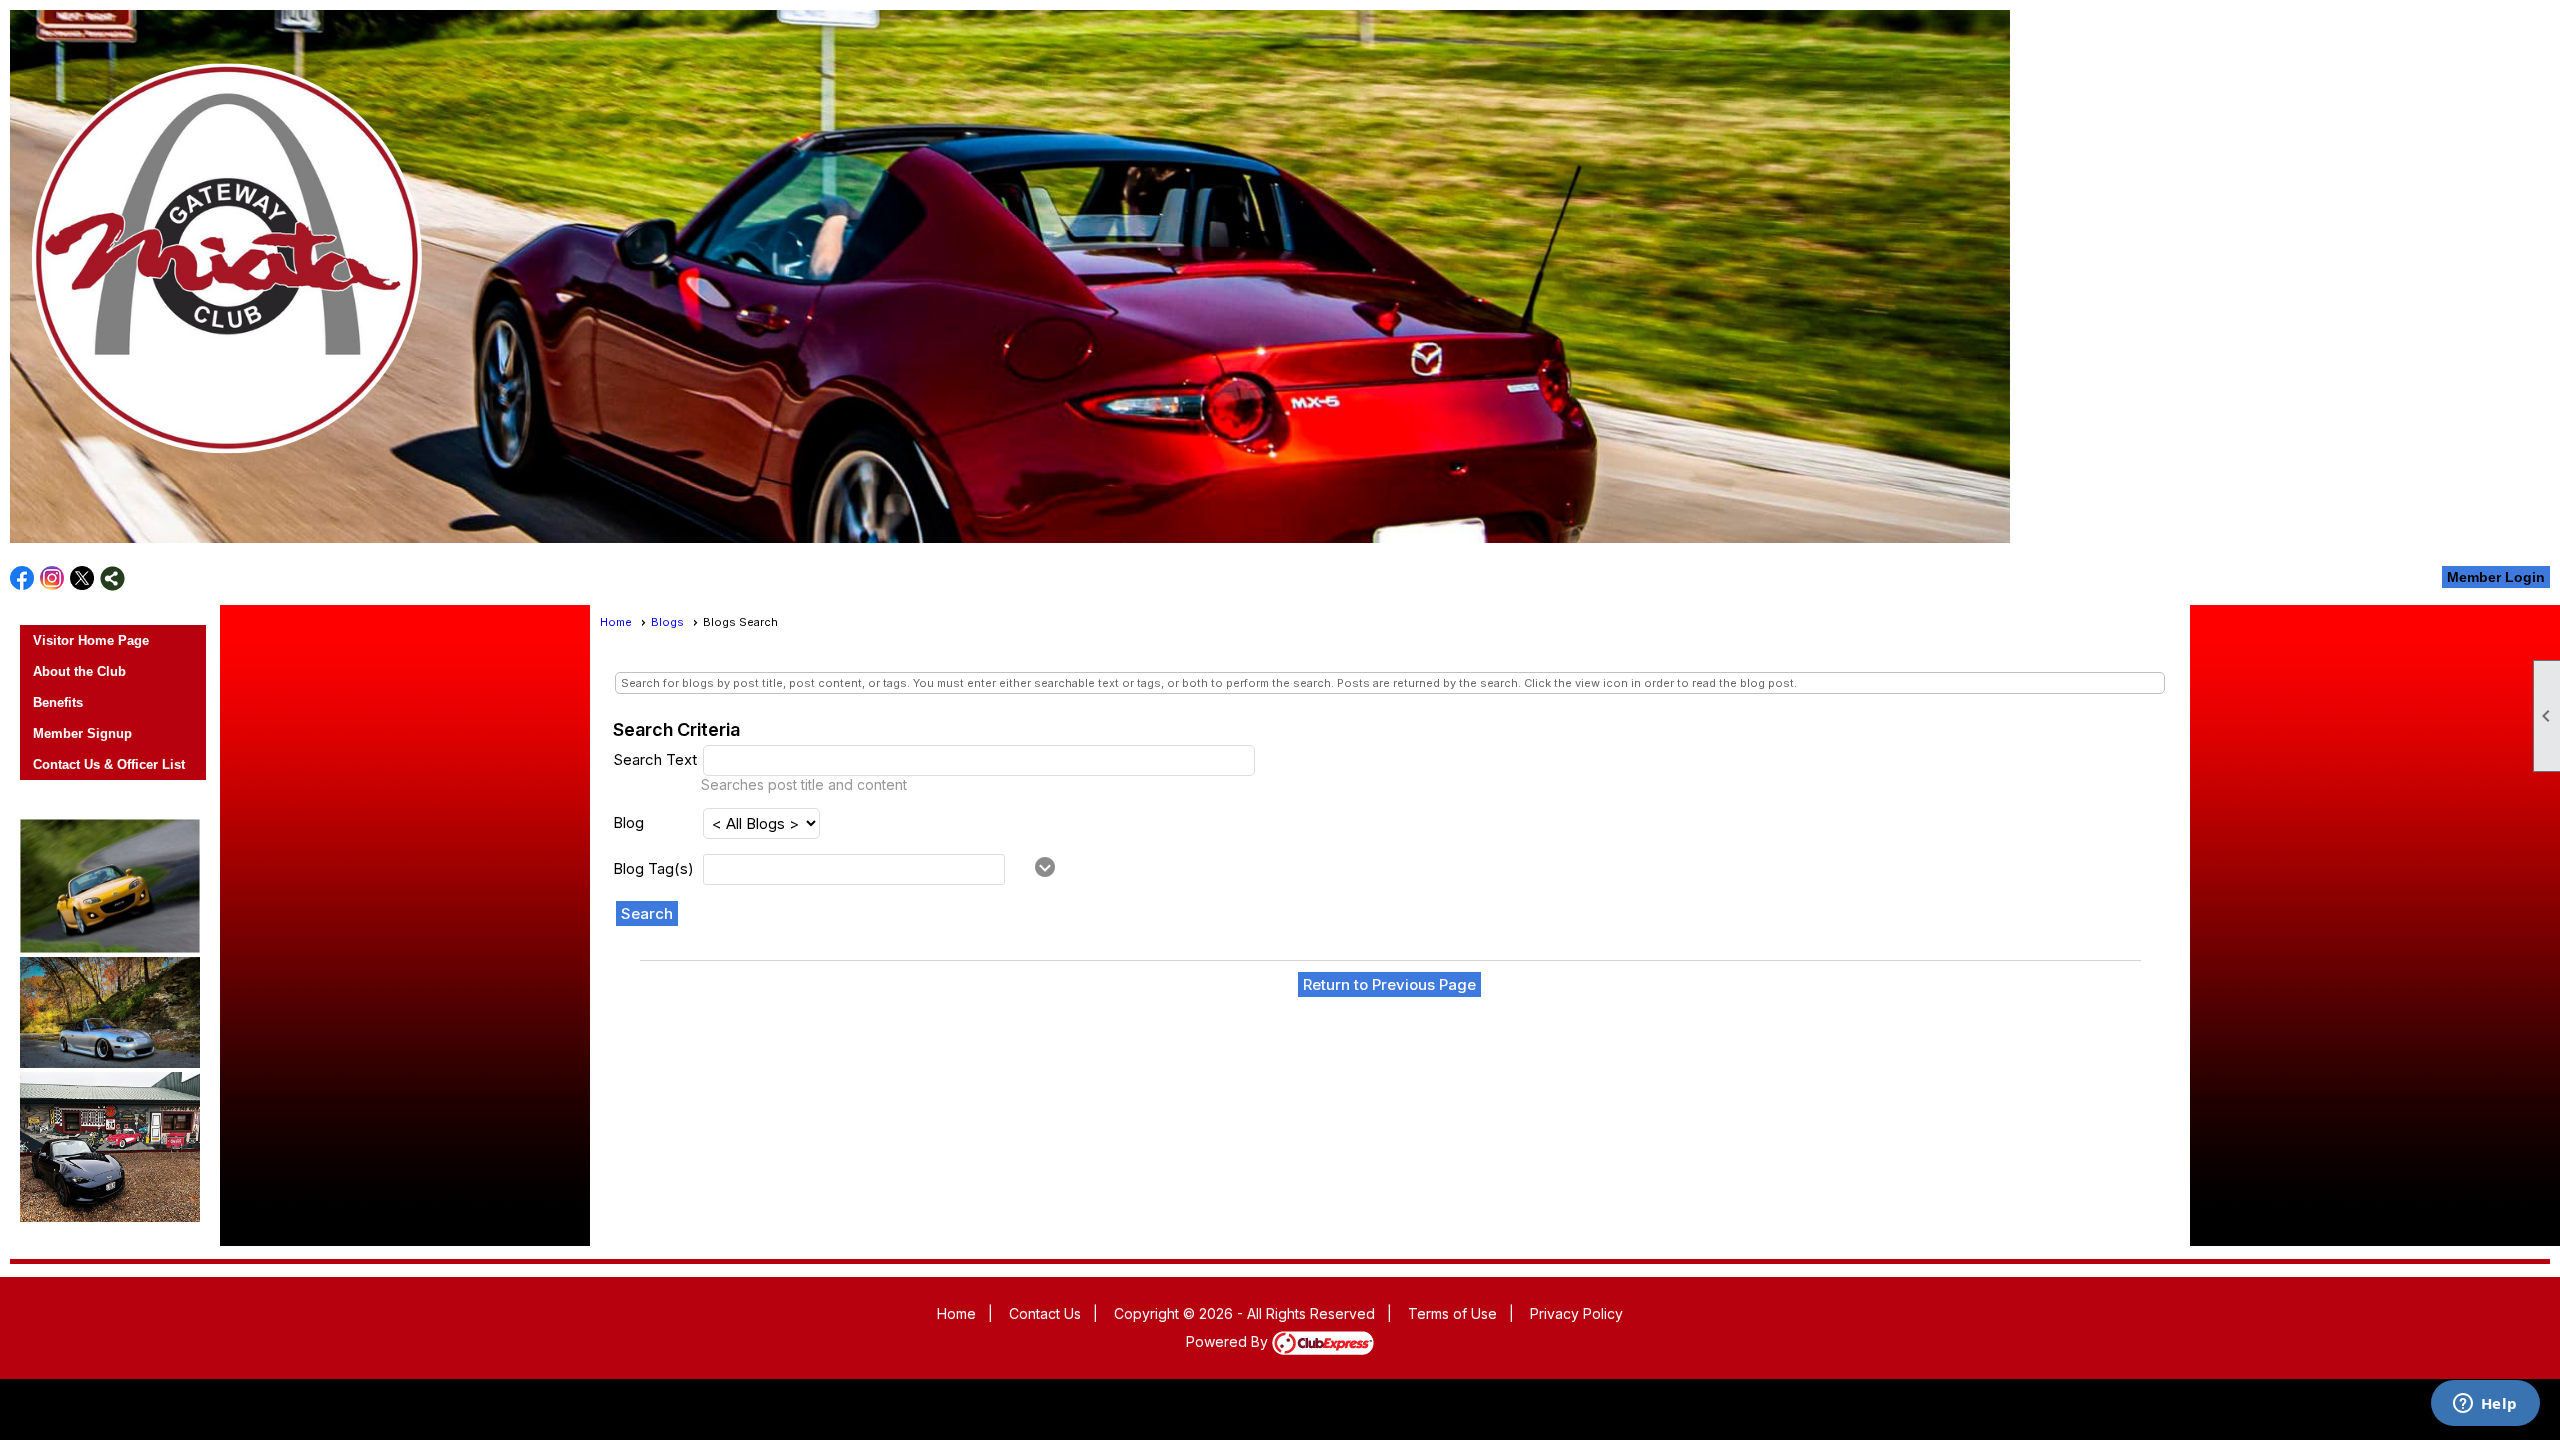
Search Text (655, 759)
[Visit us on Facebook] (22, 578)
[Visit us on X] (82, 578)
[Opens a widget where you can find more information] (2485, 1405)
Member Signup (82, 733)
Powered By (1229, 1341)
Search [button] (647, 913)
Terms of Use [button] (1452, 1313)
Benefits (58, 702)
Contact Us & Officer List (109, 764)
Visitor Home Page (91, 640)
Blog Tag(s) (653, 868)
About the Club (79, 671)
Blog (628, 822)
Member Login (2496, 577)
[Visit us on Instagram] (52, 578)
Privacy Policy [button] (1576, 1313)
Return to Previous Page (1389, 984)
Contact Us (1045, 1313)
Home (616, 622)
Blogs (667, 622)
